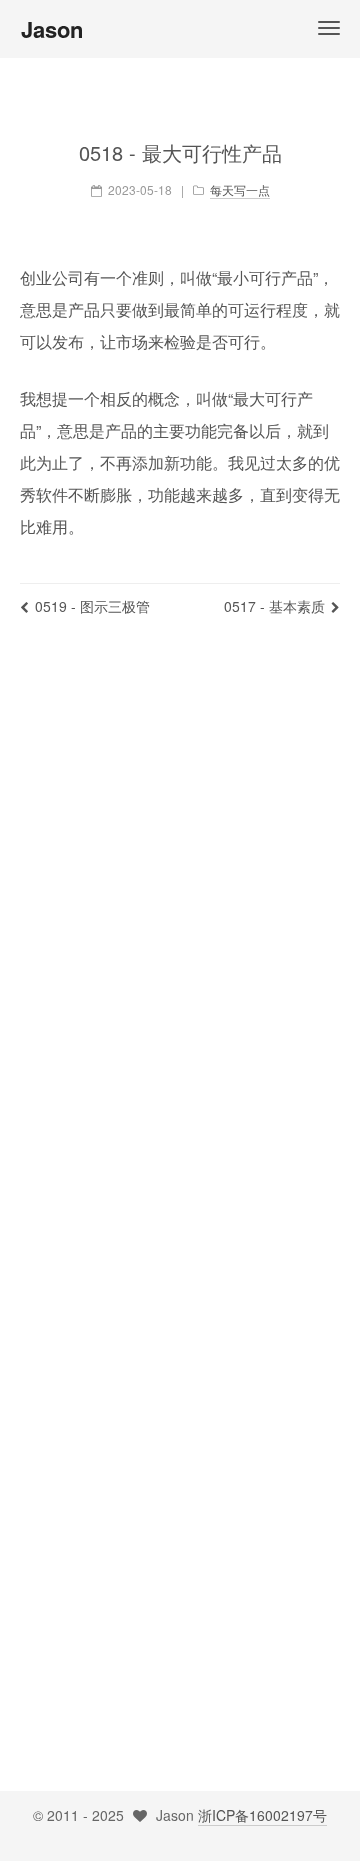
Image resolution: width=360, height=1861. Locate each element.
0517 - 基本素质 (274, 606)
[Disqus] (180, 929)
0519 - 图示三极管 (92, 606)
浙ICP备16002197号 (262, 1815)
